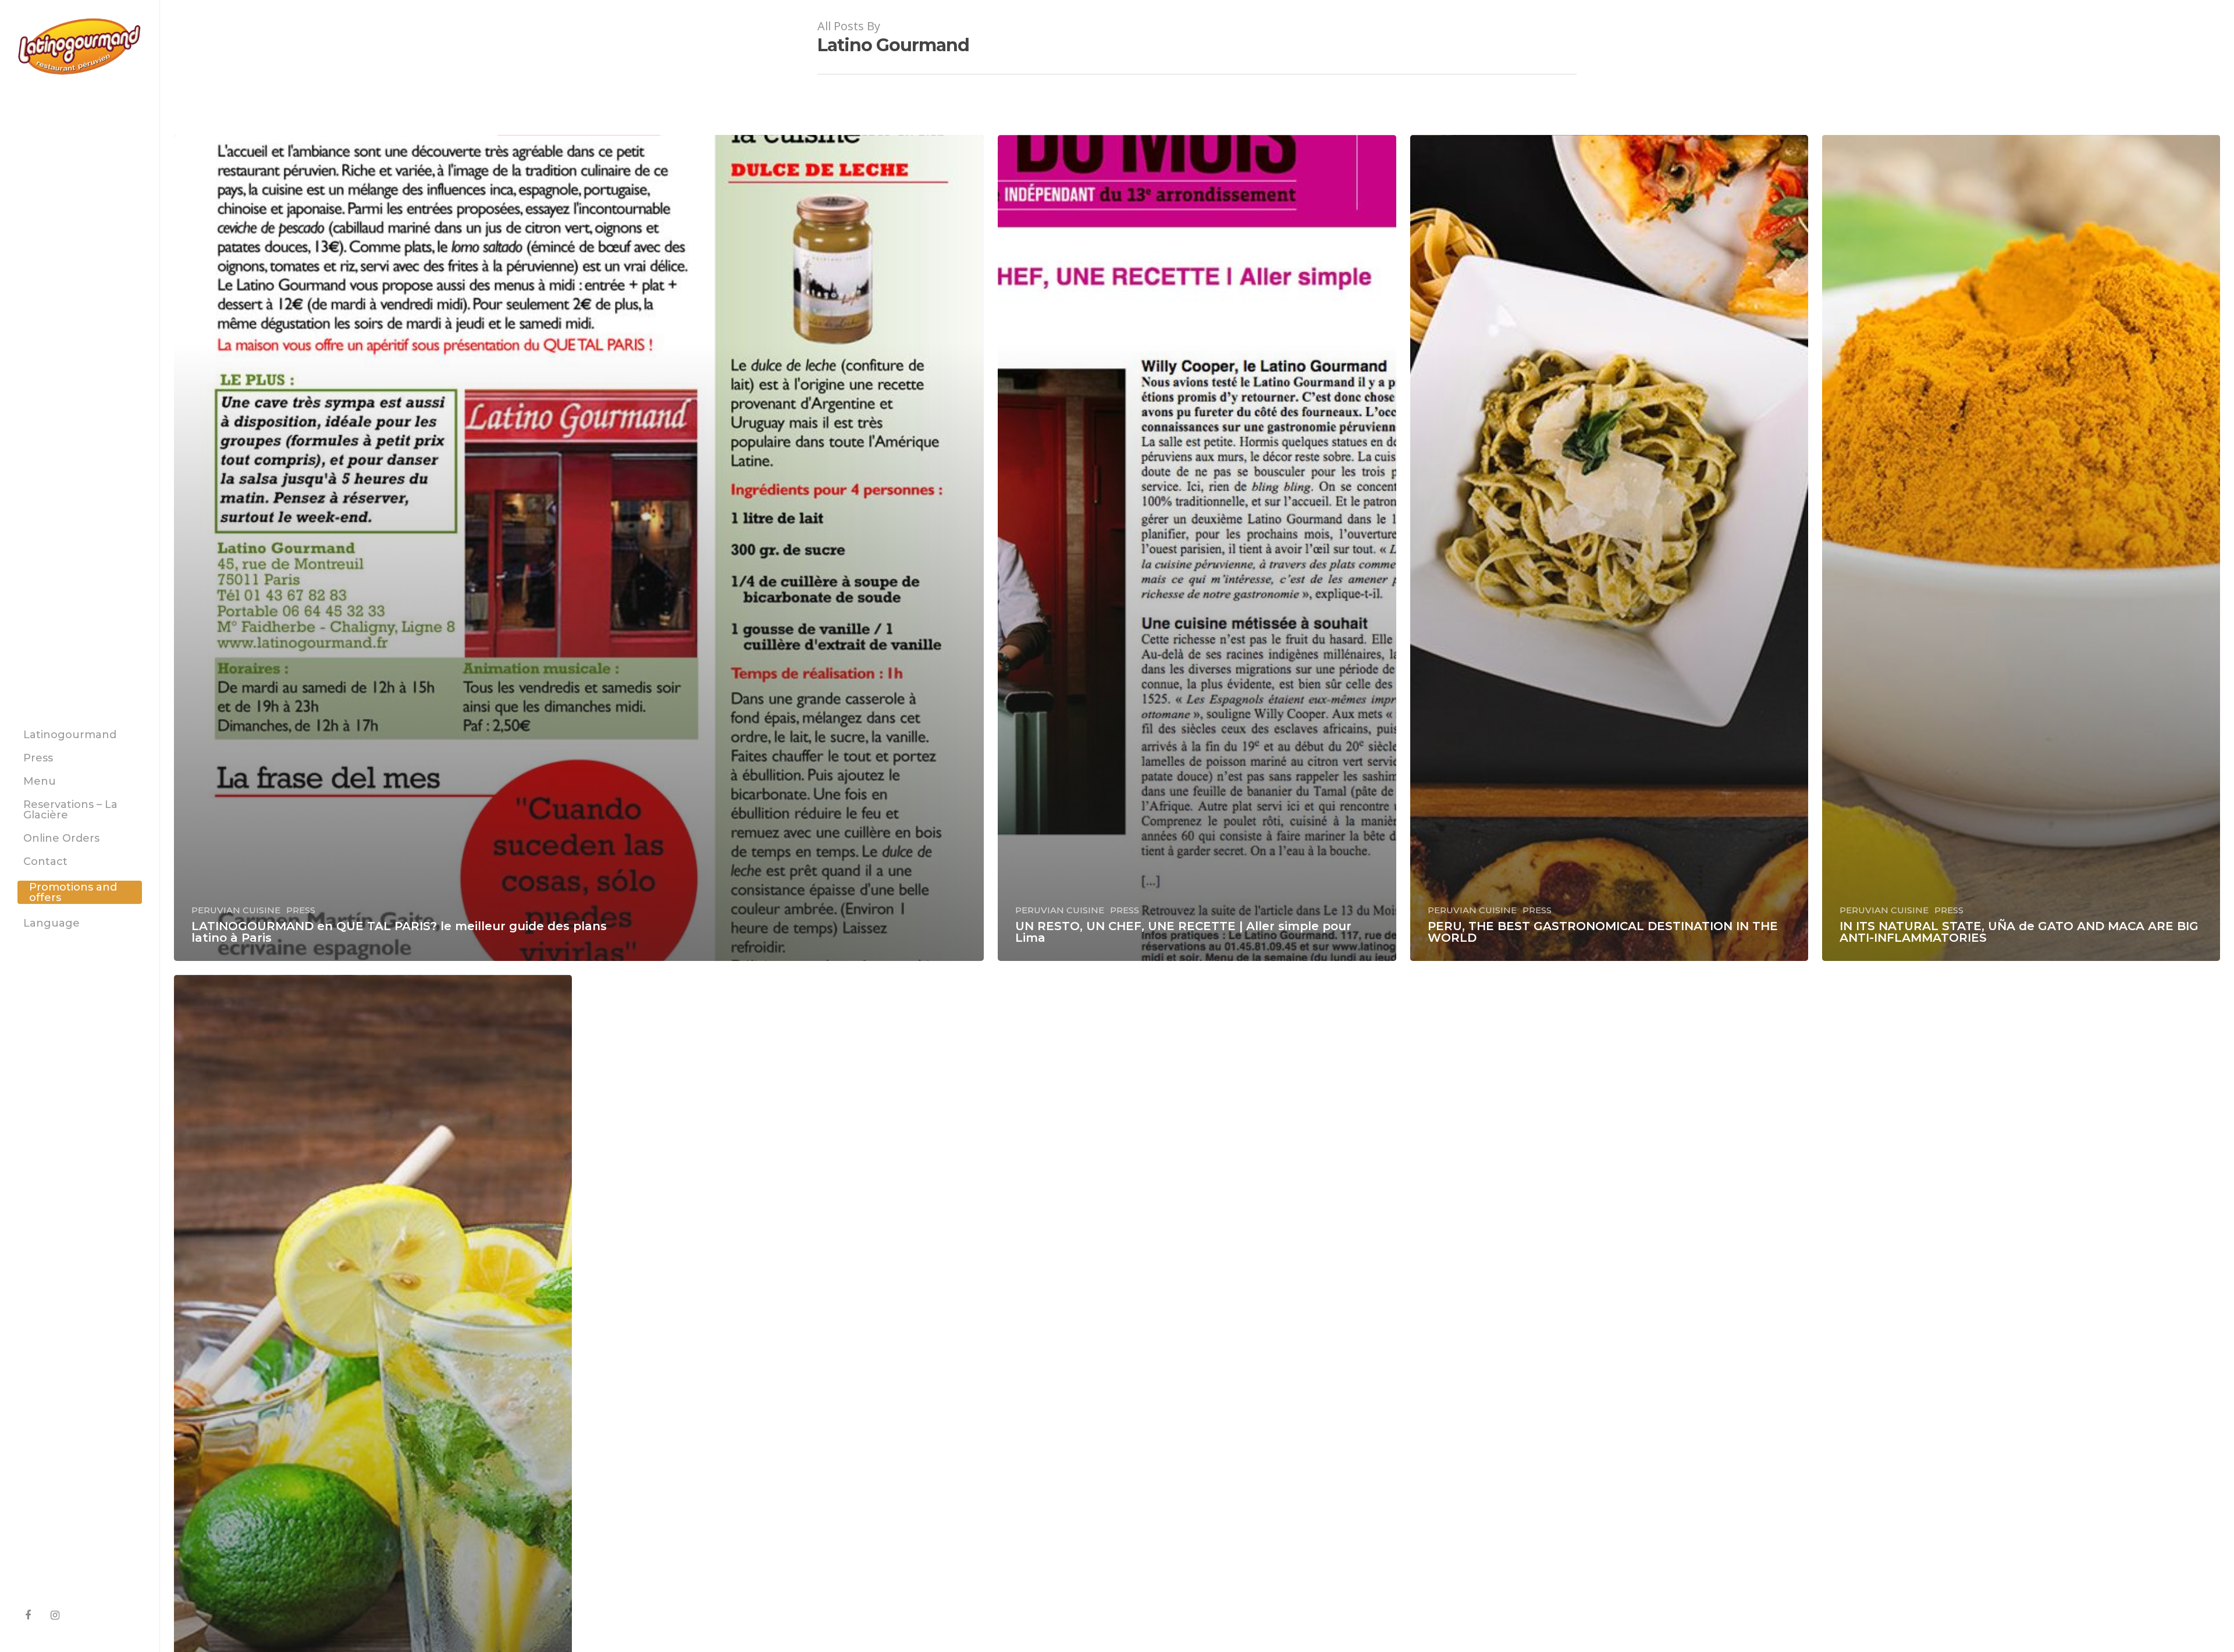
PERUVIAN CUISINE (236, 910)
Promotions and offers (73, 892)
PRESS (301, 910)
